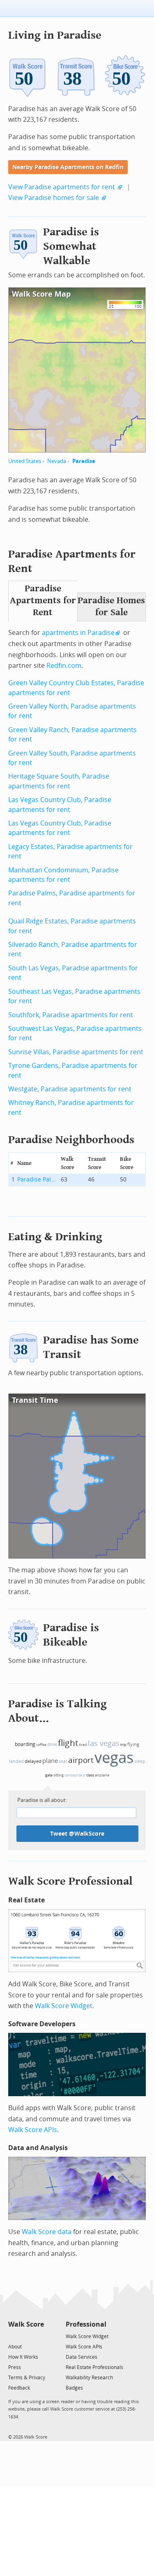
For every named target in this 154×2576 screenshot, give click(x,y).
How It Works (23, 2357)
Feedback (19, 2388)
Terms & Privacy (27, 2378)
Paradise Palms (38, 1180)
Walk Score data (47, 2232)
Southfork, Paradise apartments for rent (71, 1015)
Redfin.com (64, 666)
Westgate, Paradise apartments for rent (70, 1089)
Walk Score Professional (70, 1881)
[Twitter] (13, 2336)
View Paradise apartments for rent (62, 187)
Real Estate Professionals (94, 2367)
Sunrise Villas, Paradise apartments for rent (76, 1052)
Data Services (82, 2357)
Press (15, 2367)
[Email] (38, 2336)
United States (25, 461)
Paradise (84, 461)
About (15, 2347)
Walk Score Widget (64, 2006)
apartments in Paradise (78, 633)
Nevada (57, 461)
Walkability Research (89, 2378)
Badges (74, 2388)
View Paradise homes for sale (54, 198)
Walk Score (26, 2324)
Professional (86, 2324)
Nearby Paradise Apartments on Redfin (68, 167)
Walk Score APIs (33, 2130)
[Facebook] (26, 2336)
